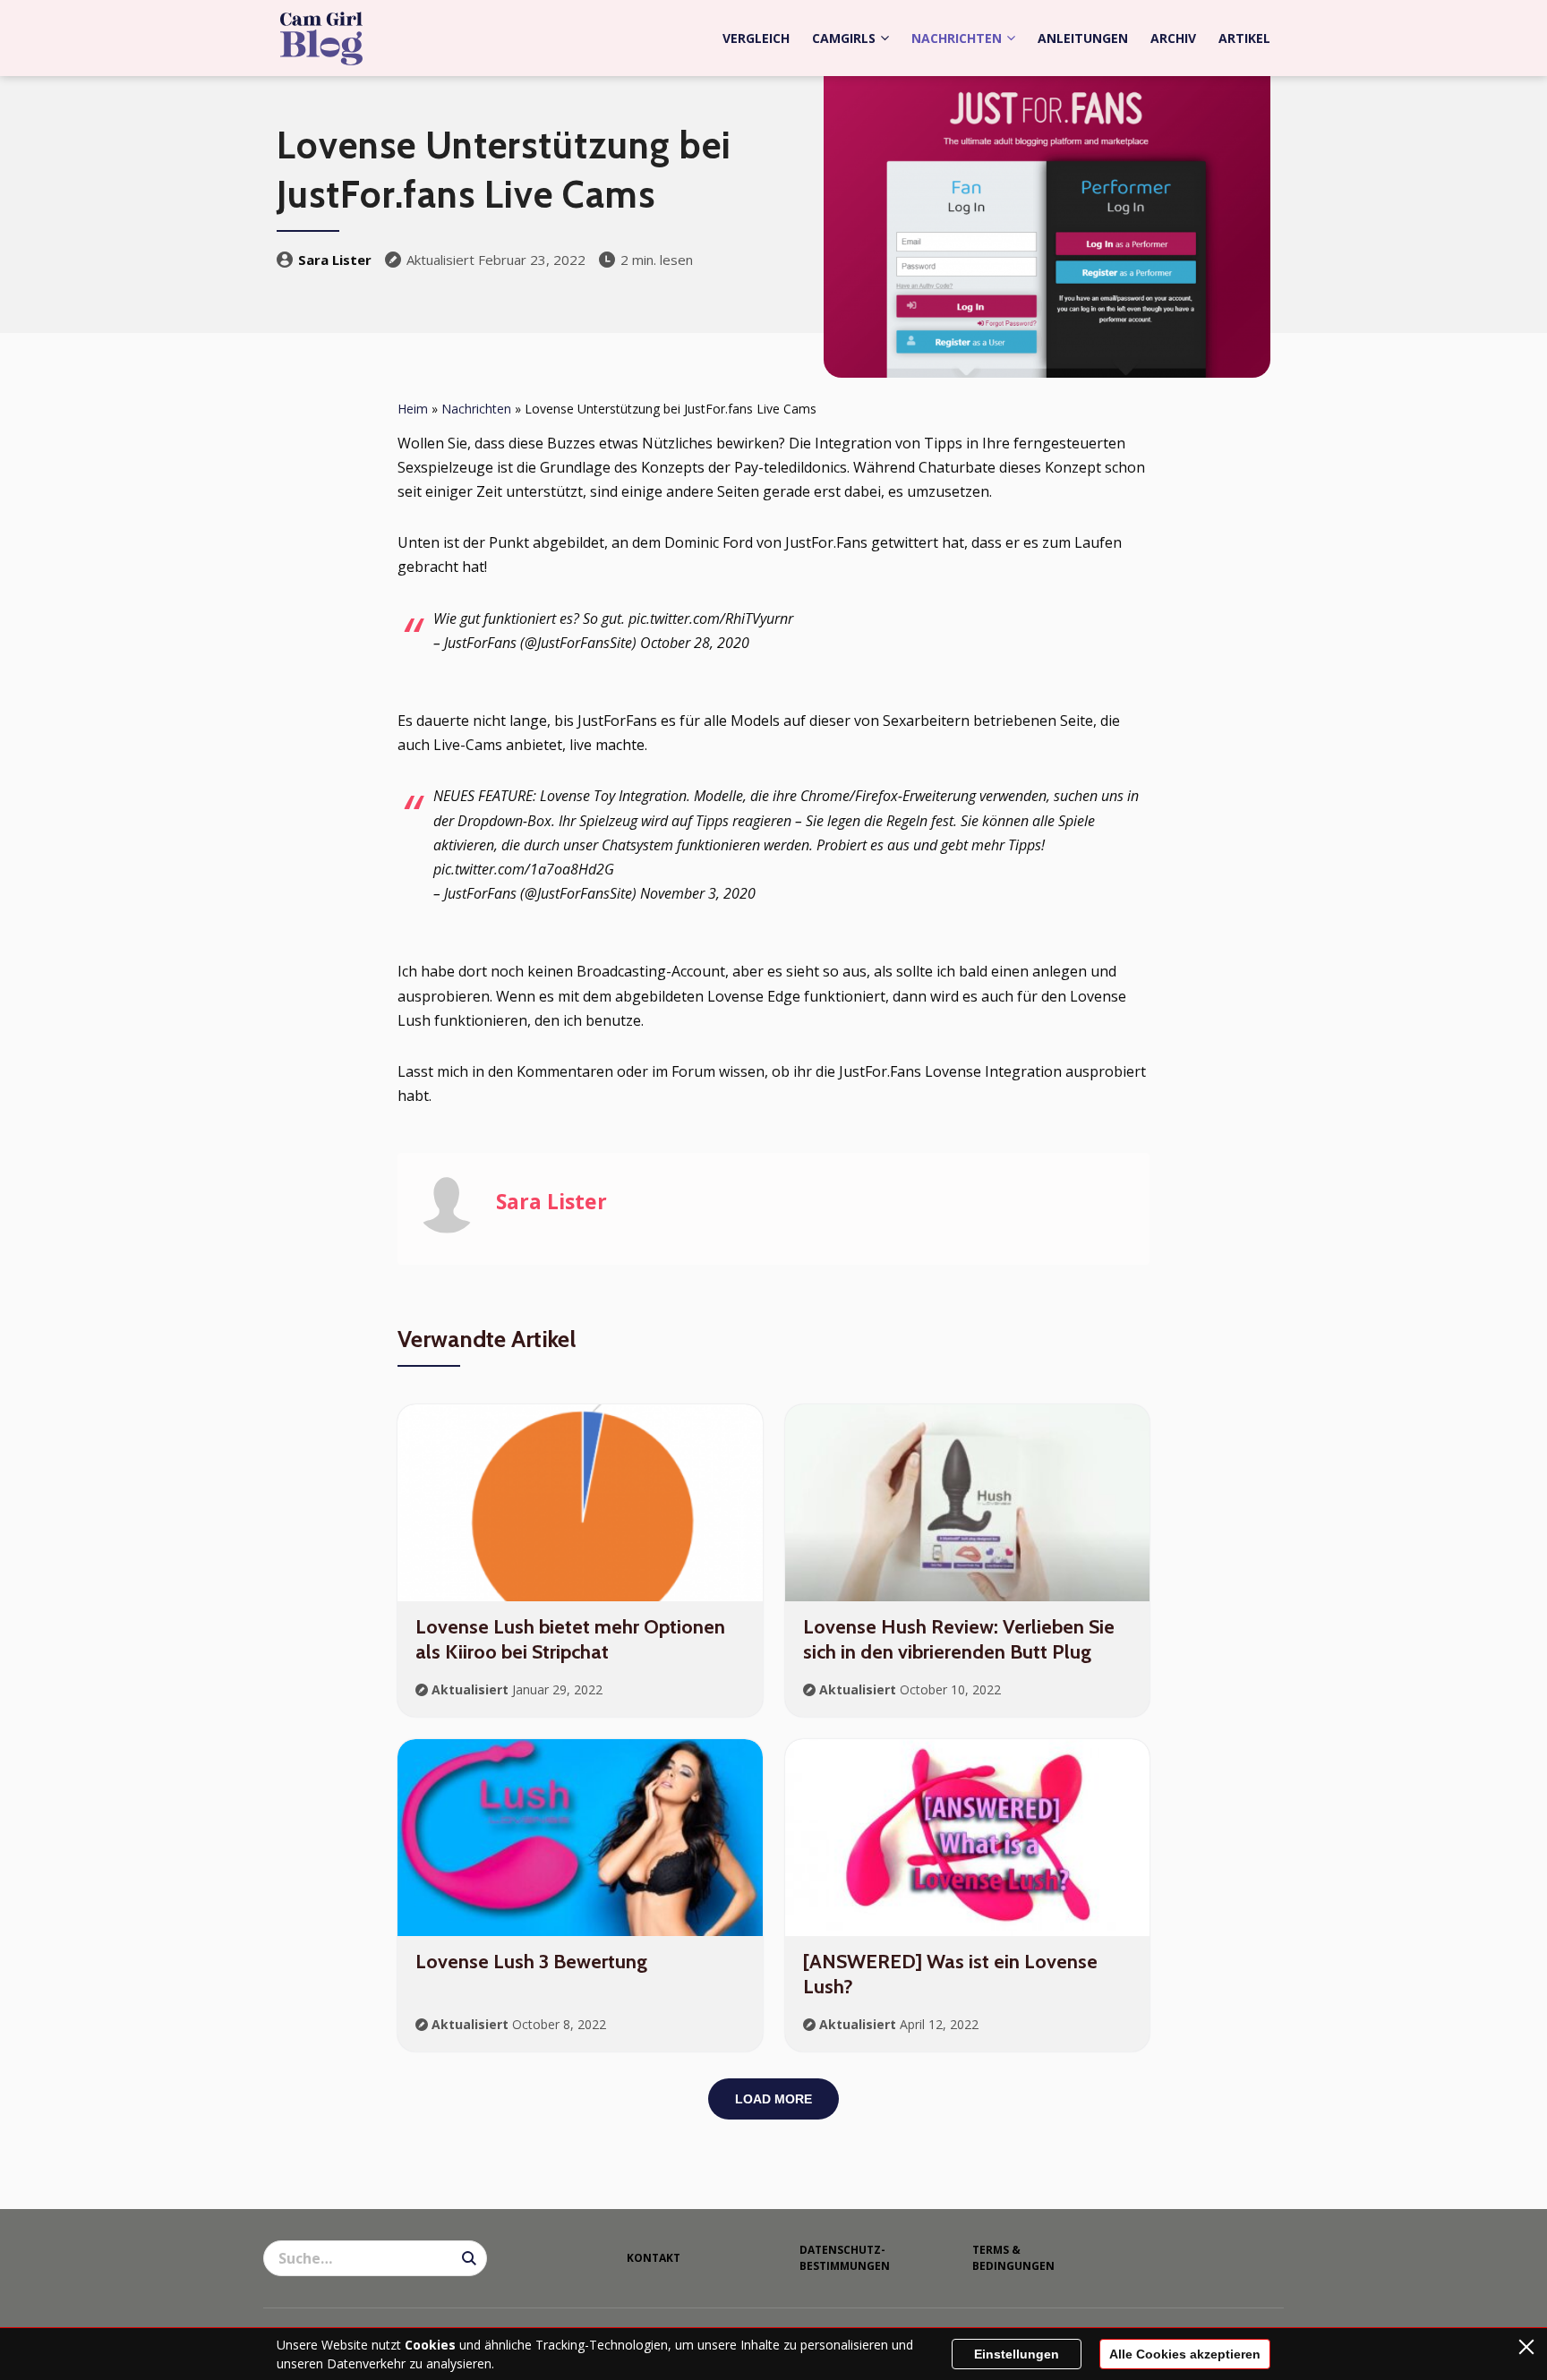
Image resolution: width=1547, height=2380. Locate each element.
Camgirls (844, 38)
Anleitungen (1083, 38)
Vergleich (756, 38)
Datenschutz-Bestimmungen (845, 2258)
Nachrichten (957, 38)
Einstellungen (1017, 2354)
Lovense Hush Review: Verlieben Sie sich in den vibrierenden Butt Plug (959, 1640)
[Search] (469, 2258)
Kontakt (654, 2258)
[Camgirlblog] (321, 38)
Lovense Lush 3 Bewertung (531, 1962)
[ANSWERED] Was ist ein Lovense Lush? (950, 1975)
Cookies (430, 2345)
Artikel (1244, 38)
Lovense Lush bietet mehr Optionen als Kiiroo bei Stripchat (570, 1640)
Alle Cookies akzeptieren (1185, 2354)
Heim (413, 409)
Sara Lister (335, 260)
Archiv (1173, 38)
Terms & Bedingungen (1013, 2258)
